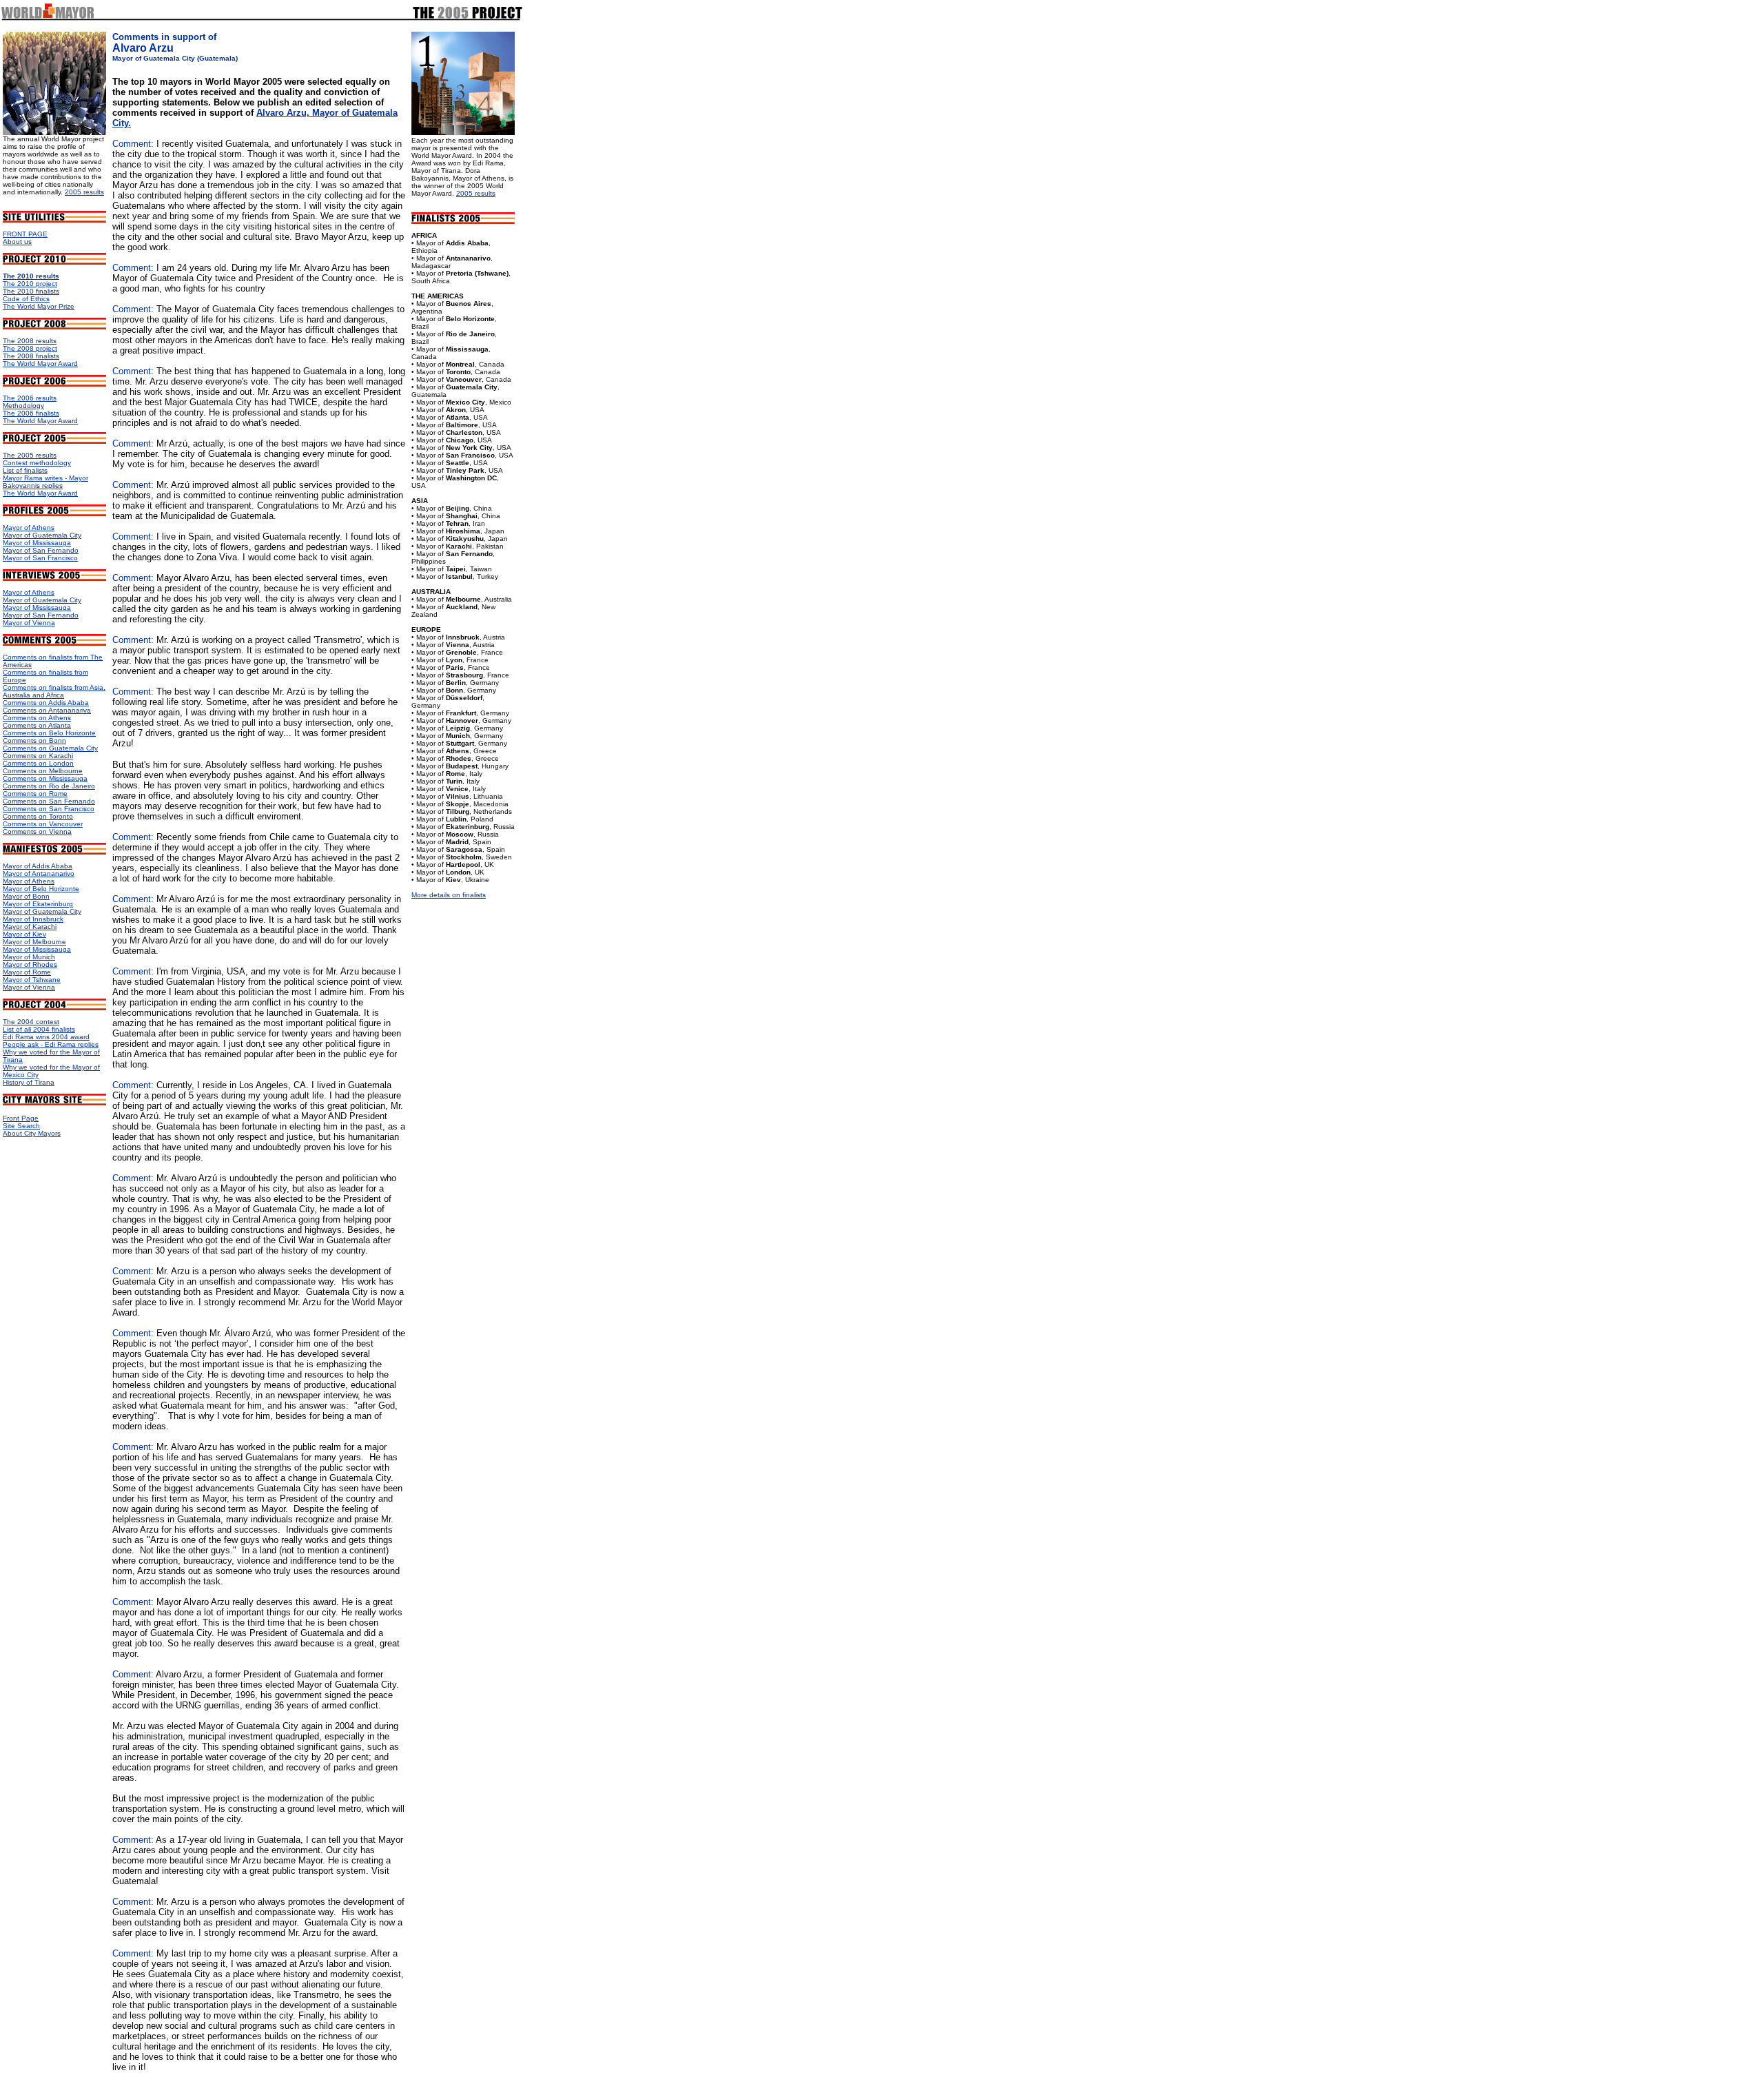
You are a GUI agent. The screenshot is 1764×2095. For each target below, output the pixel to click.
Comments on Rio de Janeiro (49, 786)
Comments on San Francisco (49, 809)
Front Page (21, 1118)
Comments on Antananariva (47, 710)
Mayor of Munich (29, 957)
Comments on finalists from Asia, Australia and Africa (54, 691)
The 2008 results (30, 341)
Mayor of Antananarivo (39, 873)
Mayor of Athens (29, 528)
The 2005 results (30, 455)
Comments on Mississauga (45, 778)
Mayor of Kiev (24, 934)
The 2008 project (30, 348)
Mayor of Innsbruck (33, 919)
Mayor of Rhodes (30, 964)
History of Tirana (29, 1082)
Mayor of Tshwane (32, 980)
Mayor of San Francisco (40, 558)
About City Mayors (32, 1133)
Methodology (23, 406)
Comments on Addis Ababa (46, 703)
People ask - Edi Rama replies (51, 1044)
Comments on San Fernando (49, 801)
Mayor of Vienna (29, 623)
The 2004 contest (31, 1022)
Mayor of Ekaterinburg (38, 904)
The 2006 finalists (31, 413)
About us (17, 242)
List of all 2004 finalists (39, 1029)
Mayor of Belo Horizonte (41, 889)
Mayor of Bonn (26, 896)
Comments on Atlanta (37, 725)
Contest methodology (37, 463)
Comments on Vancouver (43, 824)
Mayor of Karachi (30, 927)
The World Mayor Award (40, 364)
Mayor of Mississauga (37, 543)
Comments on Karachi (38, 756)
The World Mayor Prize (39, 306)
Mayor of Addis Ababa (38, 866)
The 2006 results (30, 398)
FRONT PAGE (25, 234)
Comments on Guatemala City (50, 748)
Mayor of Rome (27, 972)
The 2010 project (30, 284)
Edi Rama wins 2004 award (46, 1037)
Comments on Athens (37, 718)
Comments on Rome (35, 794)
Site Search (21, 1126)
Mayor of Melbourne (34, 942)
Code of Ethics (26, 299)
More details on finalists (449, 895)
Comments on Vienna (37, 831)
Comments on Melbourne (43, 771)
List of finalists (25, 470)
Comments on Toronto (38, 816)
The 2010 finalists (31, 291)
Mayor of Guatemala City (42, 535)
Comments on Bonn (34, 740)
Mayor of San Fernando (41, 550)
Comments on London (38, 763)
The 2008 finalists (31, 356)
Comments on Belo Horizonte (49, 733)
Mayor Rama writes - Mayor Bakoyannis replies (45, 482)
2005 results (84, 192)
